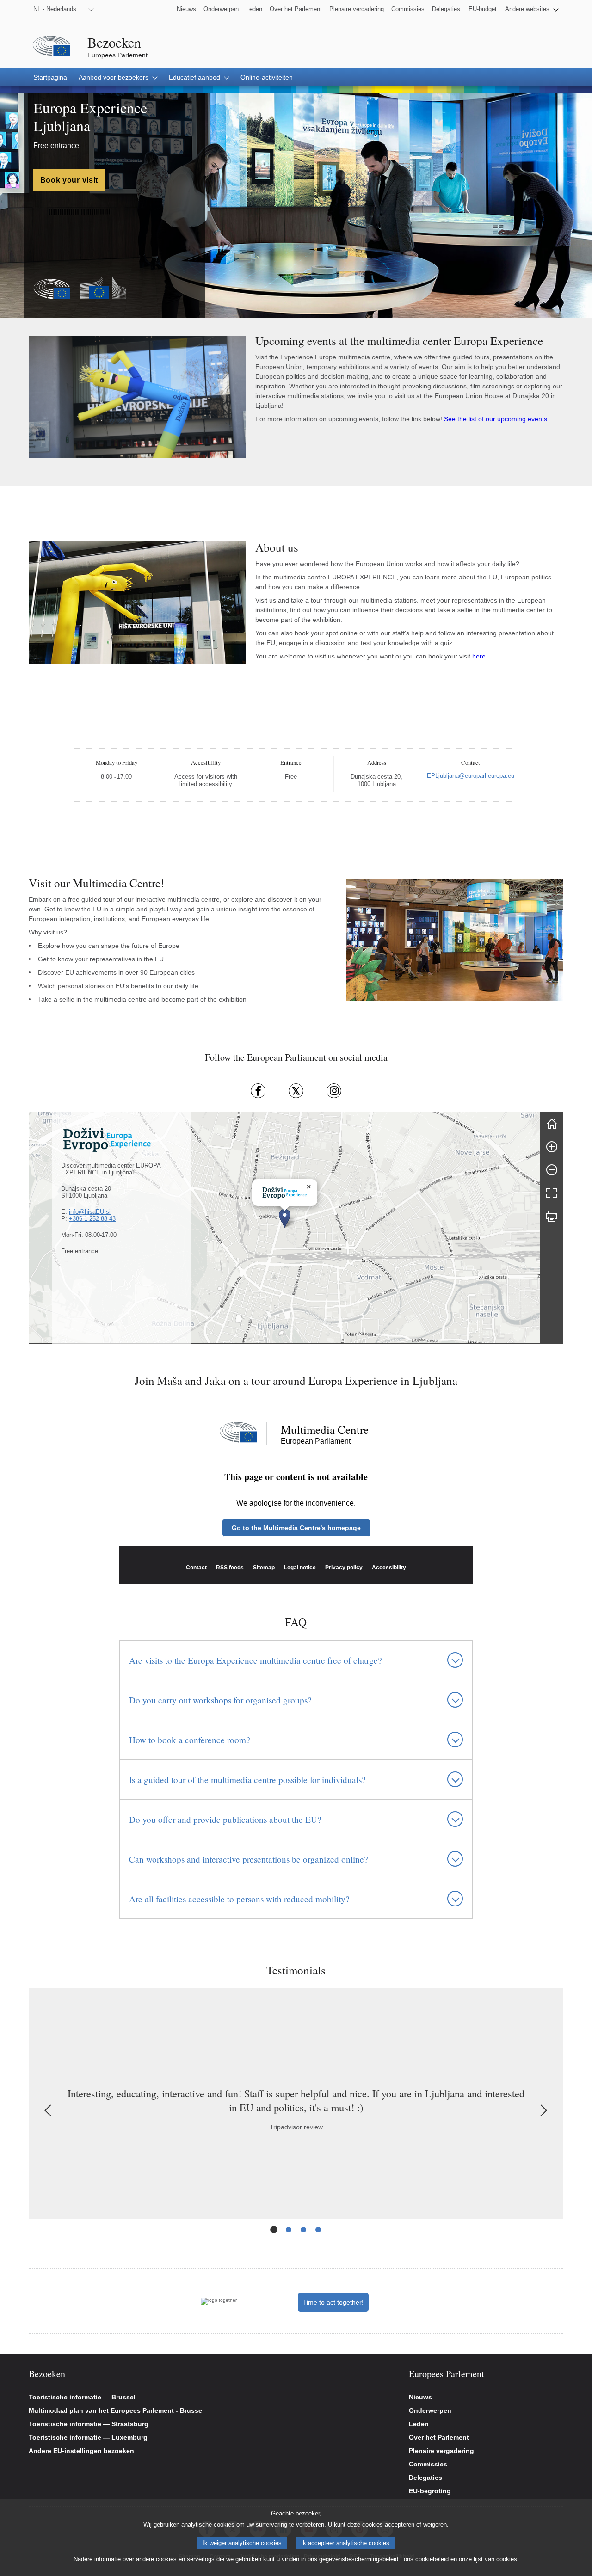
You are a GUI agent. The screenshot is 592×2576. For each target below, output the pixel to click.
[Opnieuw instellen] (552, 1124)
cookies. (508, 2559)
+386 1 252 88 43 (92, 1219)
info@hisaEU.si (90, 1212)
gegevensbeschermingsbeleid (359, 2559)
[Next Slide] (543, 2110)
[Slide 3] (303, 2230)
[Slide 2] (289, 2230)
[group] (284, 1228)
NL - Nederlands (55, 9)
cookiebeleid (432, 2559)
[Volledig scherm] (552, 1193)
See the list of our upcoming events (496, 419)
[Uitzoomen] (552, 1170)
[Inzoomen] (552, 1147)
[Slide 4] (318, 2230)
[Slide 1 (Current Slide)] (274, 2230)
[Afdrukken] (552, 1216)
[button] (532, 9)
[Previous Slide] (49, 2110)
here (479, 656)
